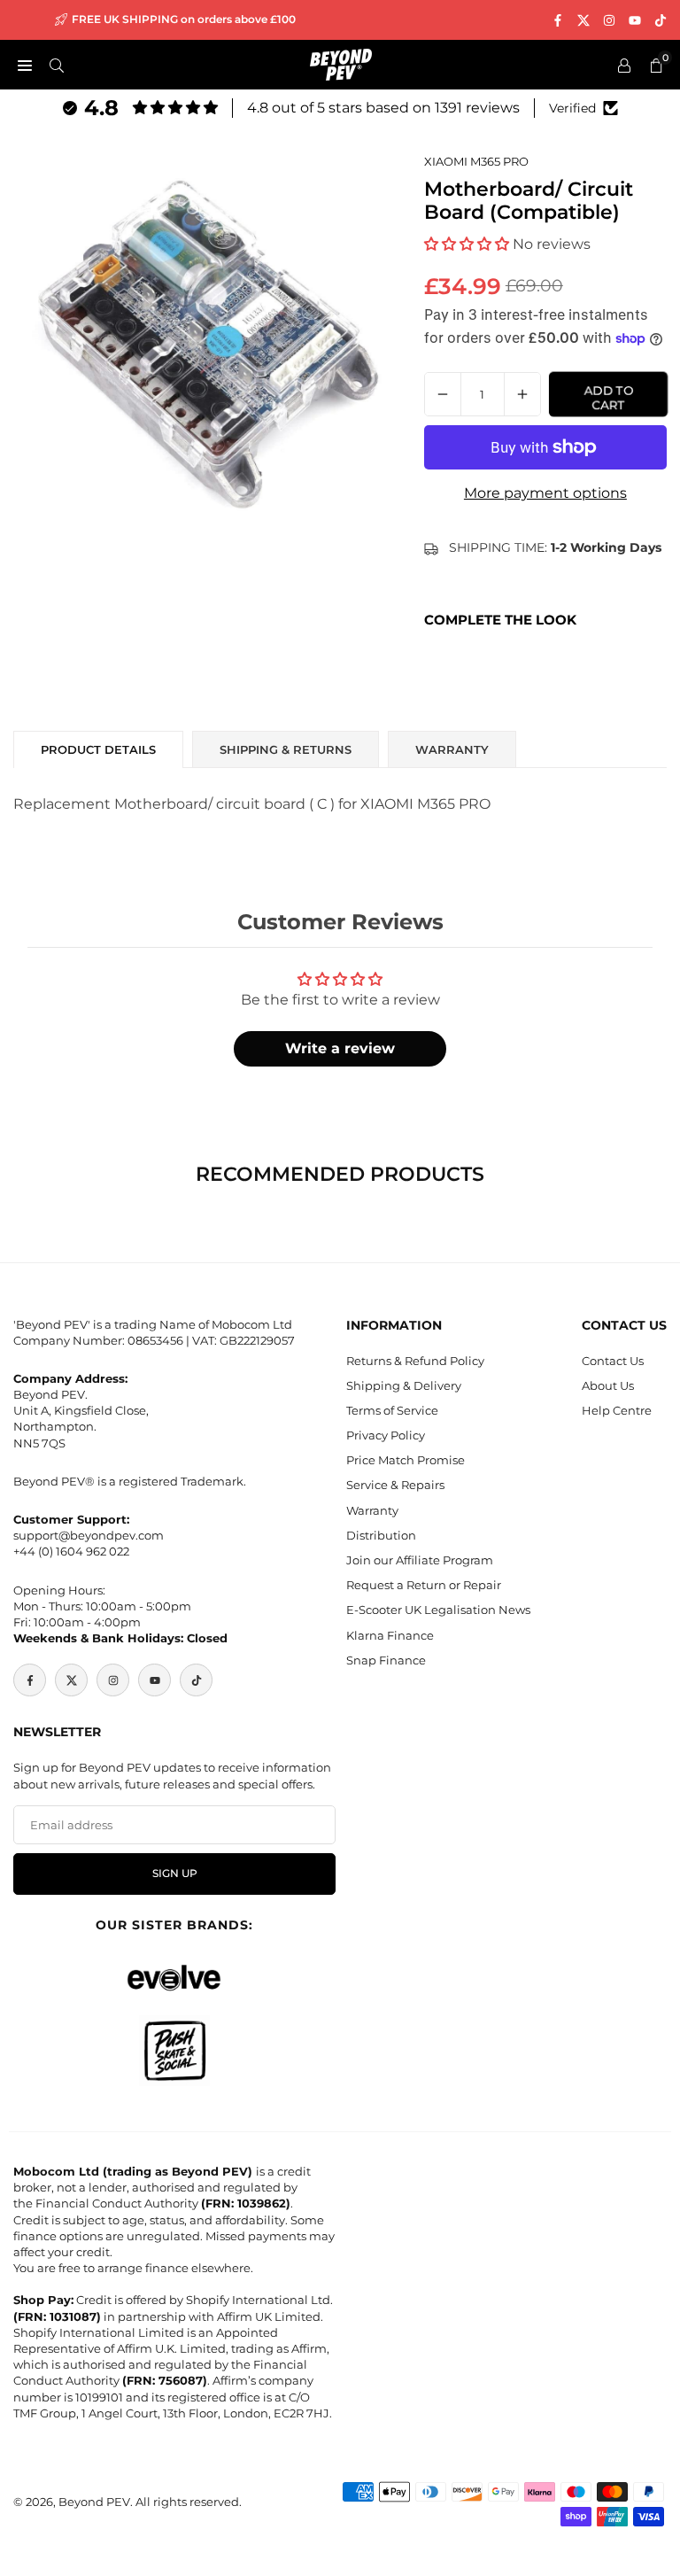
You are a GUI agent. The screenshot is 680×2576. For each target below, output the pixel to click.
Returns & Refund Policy (415, 1361)
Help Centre (617, 1410)
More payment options (545, 493)
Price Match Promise (406, 1460)
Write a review (340, 1048)
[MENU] (25, 65)
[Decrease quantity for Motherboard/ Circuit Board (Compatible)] (443, 394)
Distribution (381, 1535)
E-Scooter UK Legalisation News (438, 1610)
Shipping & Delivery (404, 1385)
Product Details (98, 749)
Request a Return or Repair (424, 1585)
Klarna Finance (390, 1635)
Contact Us (613, 1361)
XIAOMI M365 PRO (476, 161)
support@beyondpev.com (89, 1535)
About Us (608, 1385)
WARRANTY (452, 749)
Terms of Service (392, 1410)
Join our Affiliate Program (420, 1560)
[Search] (57, 65)
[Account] (624, 65)
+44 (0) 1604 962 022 (71, 1551)
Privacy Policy (386, 1435)
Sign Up (175, 1874)
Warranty (372, 1510)
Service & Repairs (395, 1485)
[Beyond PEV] (341, 63)
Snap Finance (386, 1660)
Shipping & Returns (286, 749)
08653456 (155, 1340)
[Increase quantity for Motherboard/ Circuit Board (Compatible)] (522, 394)
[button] (467, 244)
